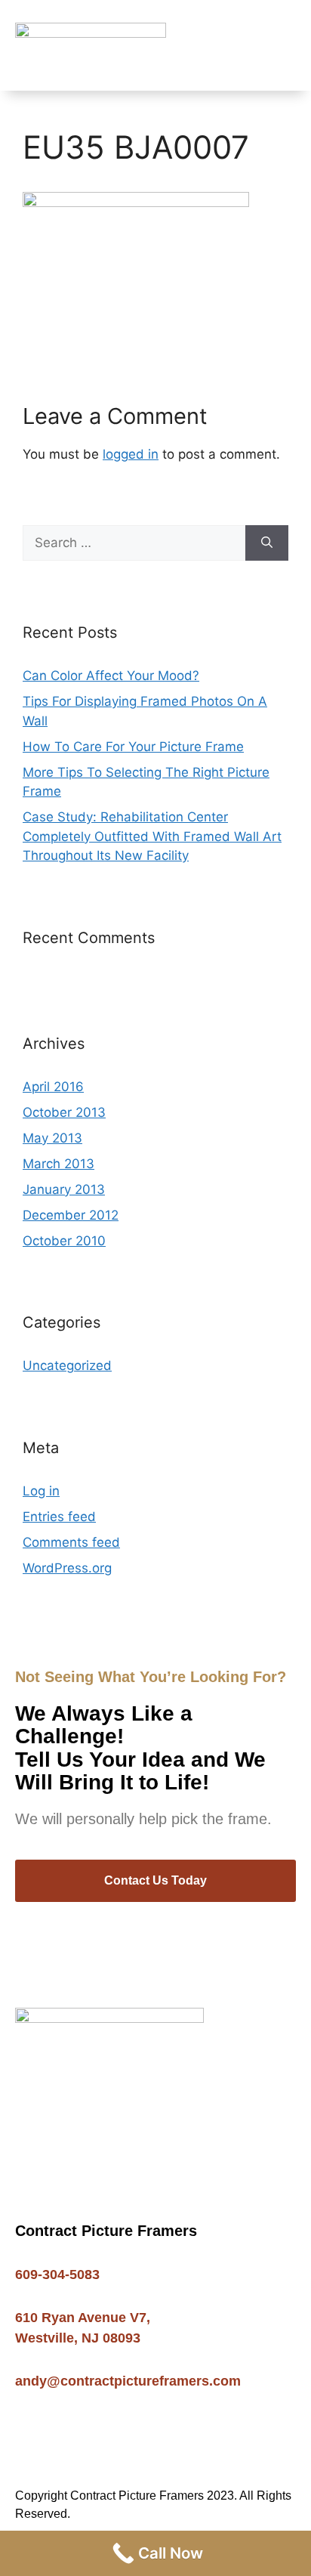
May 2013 (52, 1138)
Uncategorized (67, 1365)
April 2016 (53, 1087)
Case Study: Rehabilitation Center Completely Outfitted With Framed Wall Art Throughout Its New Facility (152, 836)
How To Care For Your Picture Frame (133, 747)
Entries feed (59, 1517)
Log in (41, 1491)
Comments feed (71, 1542)
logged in (131, 454)
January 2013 (64, 1189)
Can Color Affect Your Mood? (111, 676)
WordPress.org (67, 1568)
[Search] (267, 543)
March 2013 (59, 1164)
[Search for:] (134, 543)
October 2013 (64, 1112)
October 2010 (64, 1241)
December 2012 (71, 1215)
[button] (285, 46)
